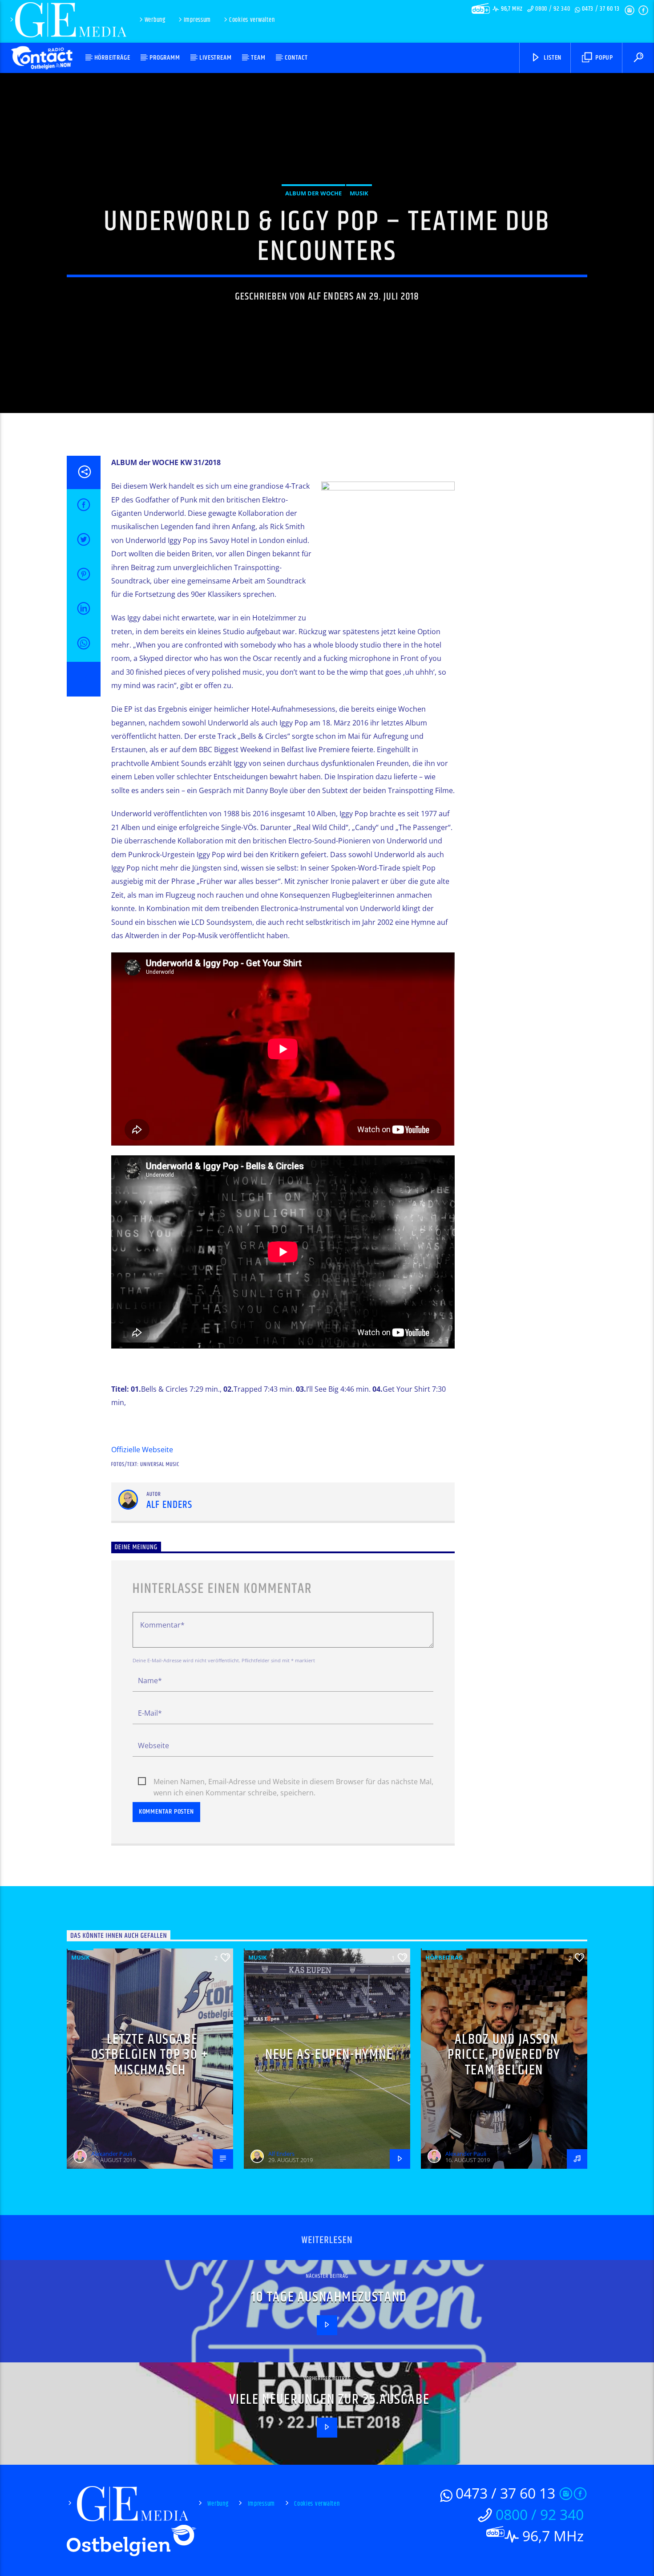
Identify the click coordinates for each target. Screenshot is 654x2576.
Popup (603, 58)
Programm (165, 58)
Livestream (215, 58)
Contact (296, 58)
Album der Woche (313, 193)
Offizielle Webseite (142, 1450)
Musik (359, 193)
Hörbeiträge (112, 58)
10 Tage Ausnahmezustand (329, 2297)
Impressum (197, 20)
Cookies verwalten (252, 20)
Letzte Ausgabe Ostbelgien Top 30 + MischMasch (150, 2055)
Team (258, 58)
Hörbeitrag (444, 1957)
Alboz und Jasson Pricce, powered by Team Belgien (504, 2055)
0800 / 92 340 (553, 9)
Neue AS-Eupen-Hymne (329, 2055)
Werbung (155, 20)
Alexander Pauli (112, 2154)
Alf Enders (331, 297)
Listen (552, 58)
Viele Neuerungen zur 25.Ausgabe (329, 2400)
